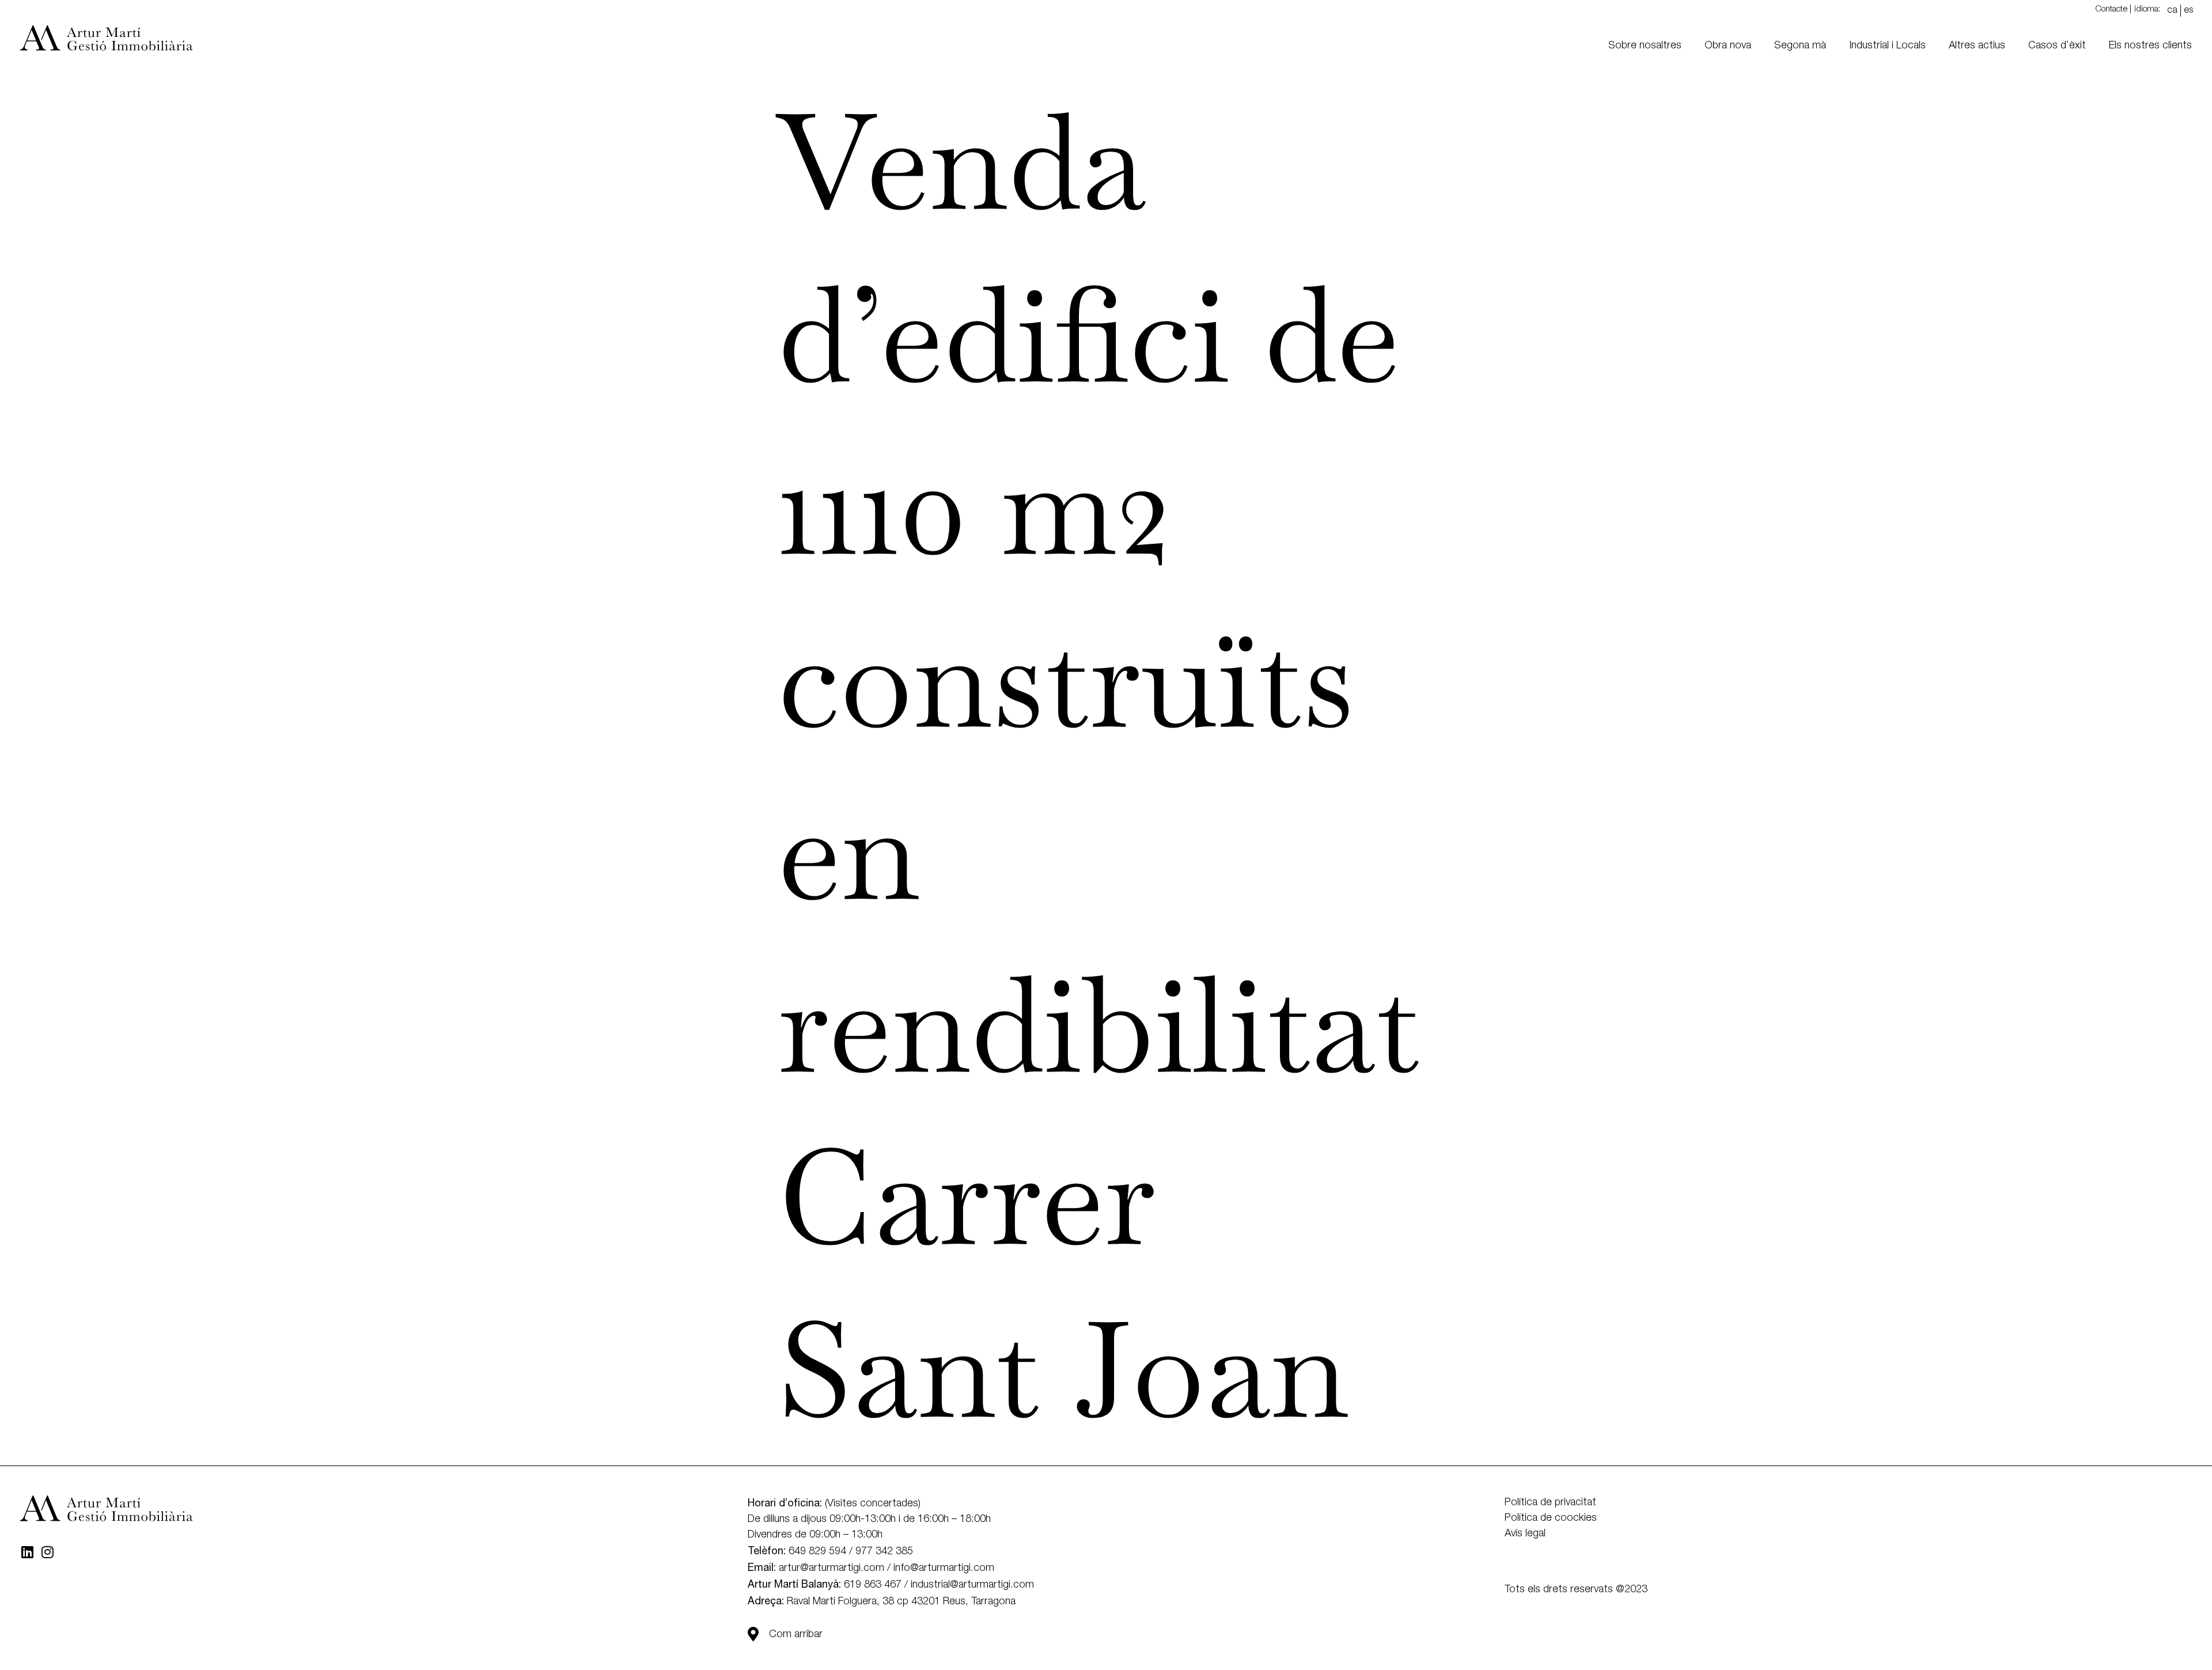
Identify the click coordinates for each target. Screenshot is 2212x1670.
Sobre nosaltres (1645, 46)
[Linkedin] (27, 1552)
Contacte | (2113, 9)
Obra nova (1728, 46)
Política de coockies (1551, 1518)
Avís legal (1525, 1533)
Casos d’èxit (2057, 46)
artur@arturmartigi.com (832, 1568)
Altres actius (1977, 46)
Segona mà (1800, 46)
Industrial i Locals (1887, 46)
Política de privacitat (1550, 1502)
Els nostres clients (2150, 46)
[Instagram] (47, 1552)
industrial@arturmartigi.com (972, 1585)
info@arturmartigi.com (944, 1568)
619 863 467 (873, 1585)
